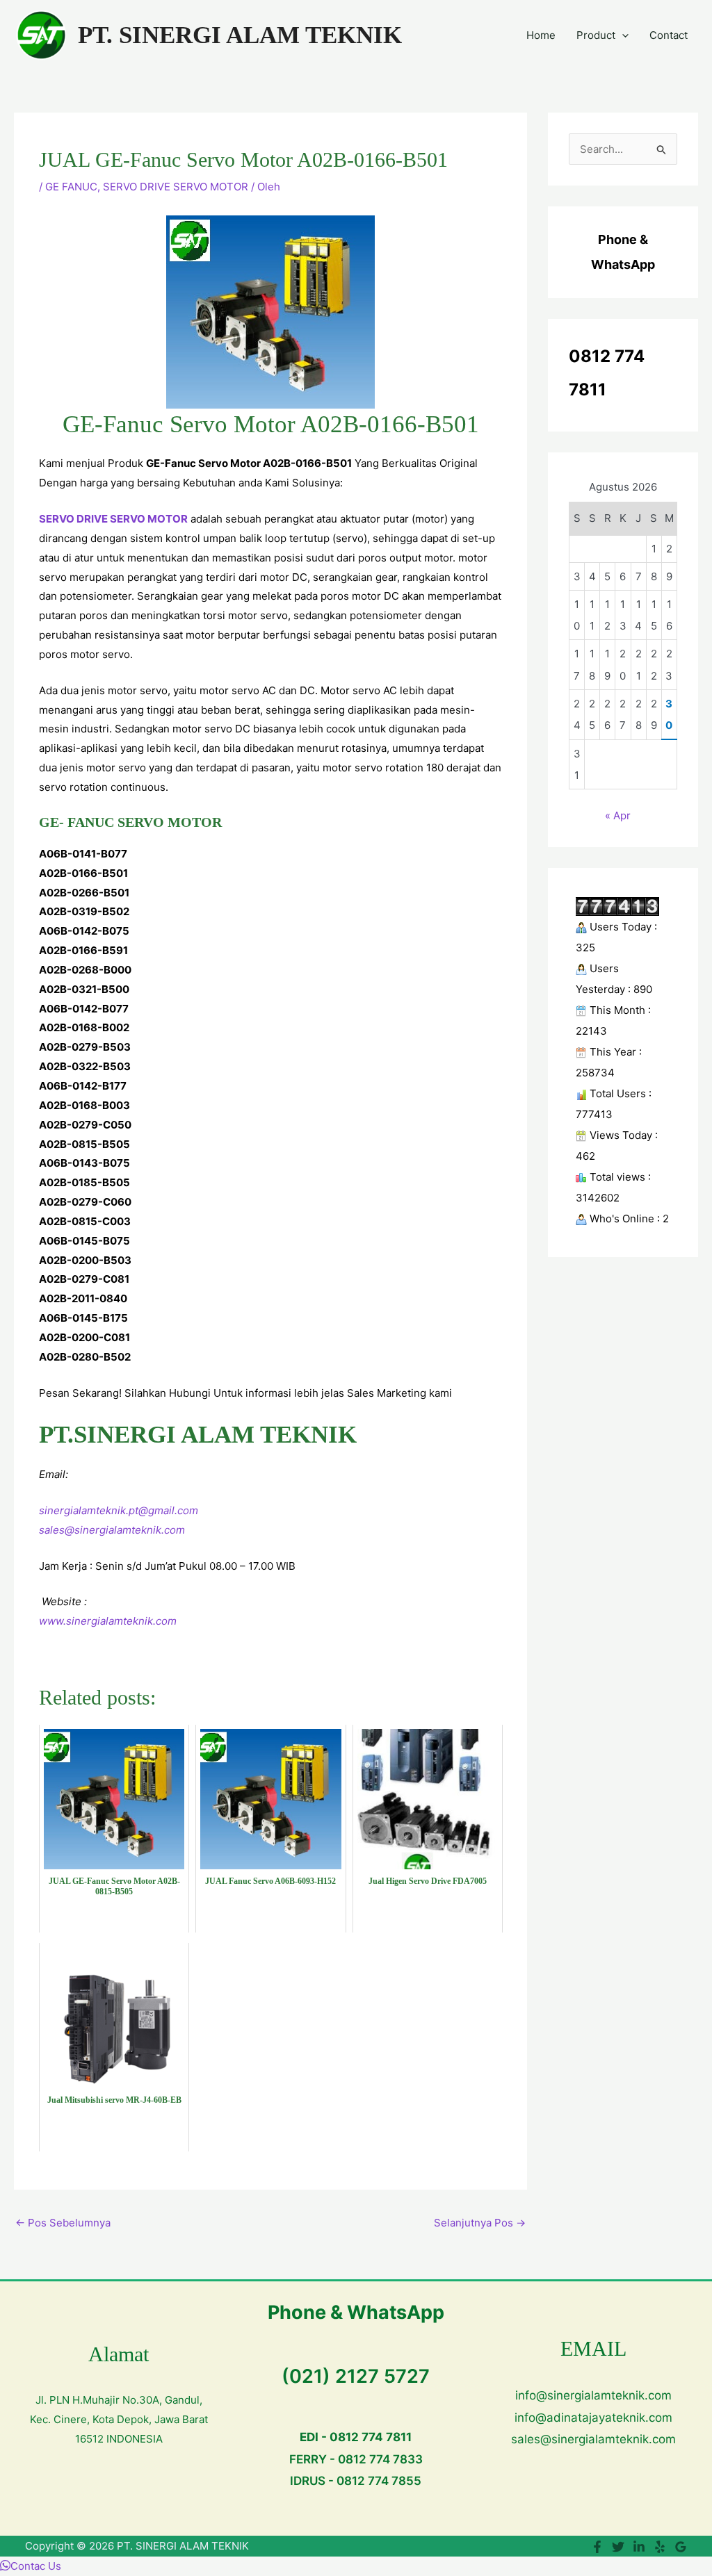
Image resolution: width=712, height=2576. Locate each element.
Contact (669, 35)
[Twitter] (618, 2547)
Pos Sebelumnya (63, 2223)
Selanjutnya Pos (480, 2223)
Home (541, 35)
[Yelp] (660, 2547)
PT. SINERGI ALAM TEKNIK (240, 35)
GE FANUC (71, 187)
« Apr (618, 815)
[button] (622, 35)
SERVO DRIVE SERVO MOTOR (176, 187)
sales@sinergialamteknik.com (112, 1530)
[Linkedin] (639, 2547)
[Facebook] (597, 2547)
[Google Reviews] (681, 2547)
